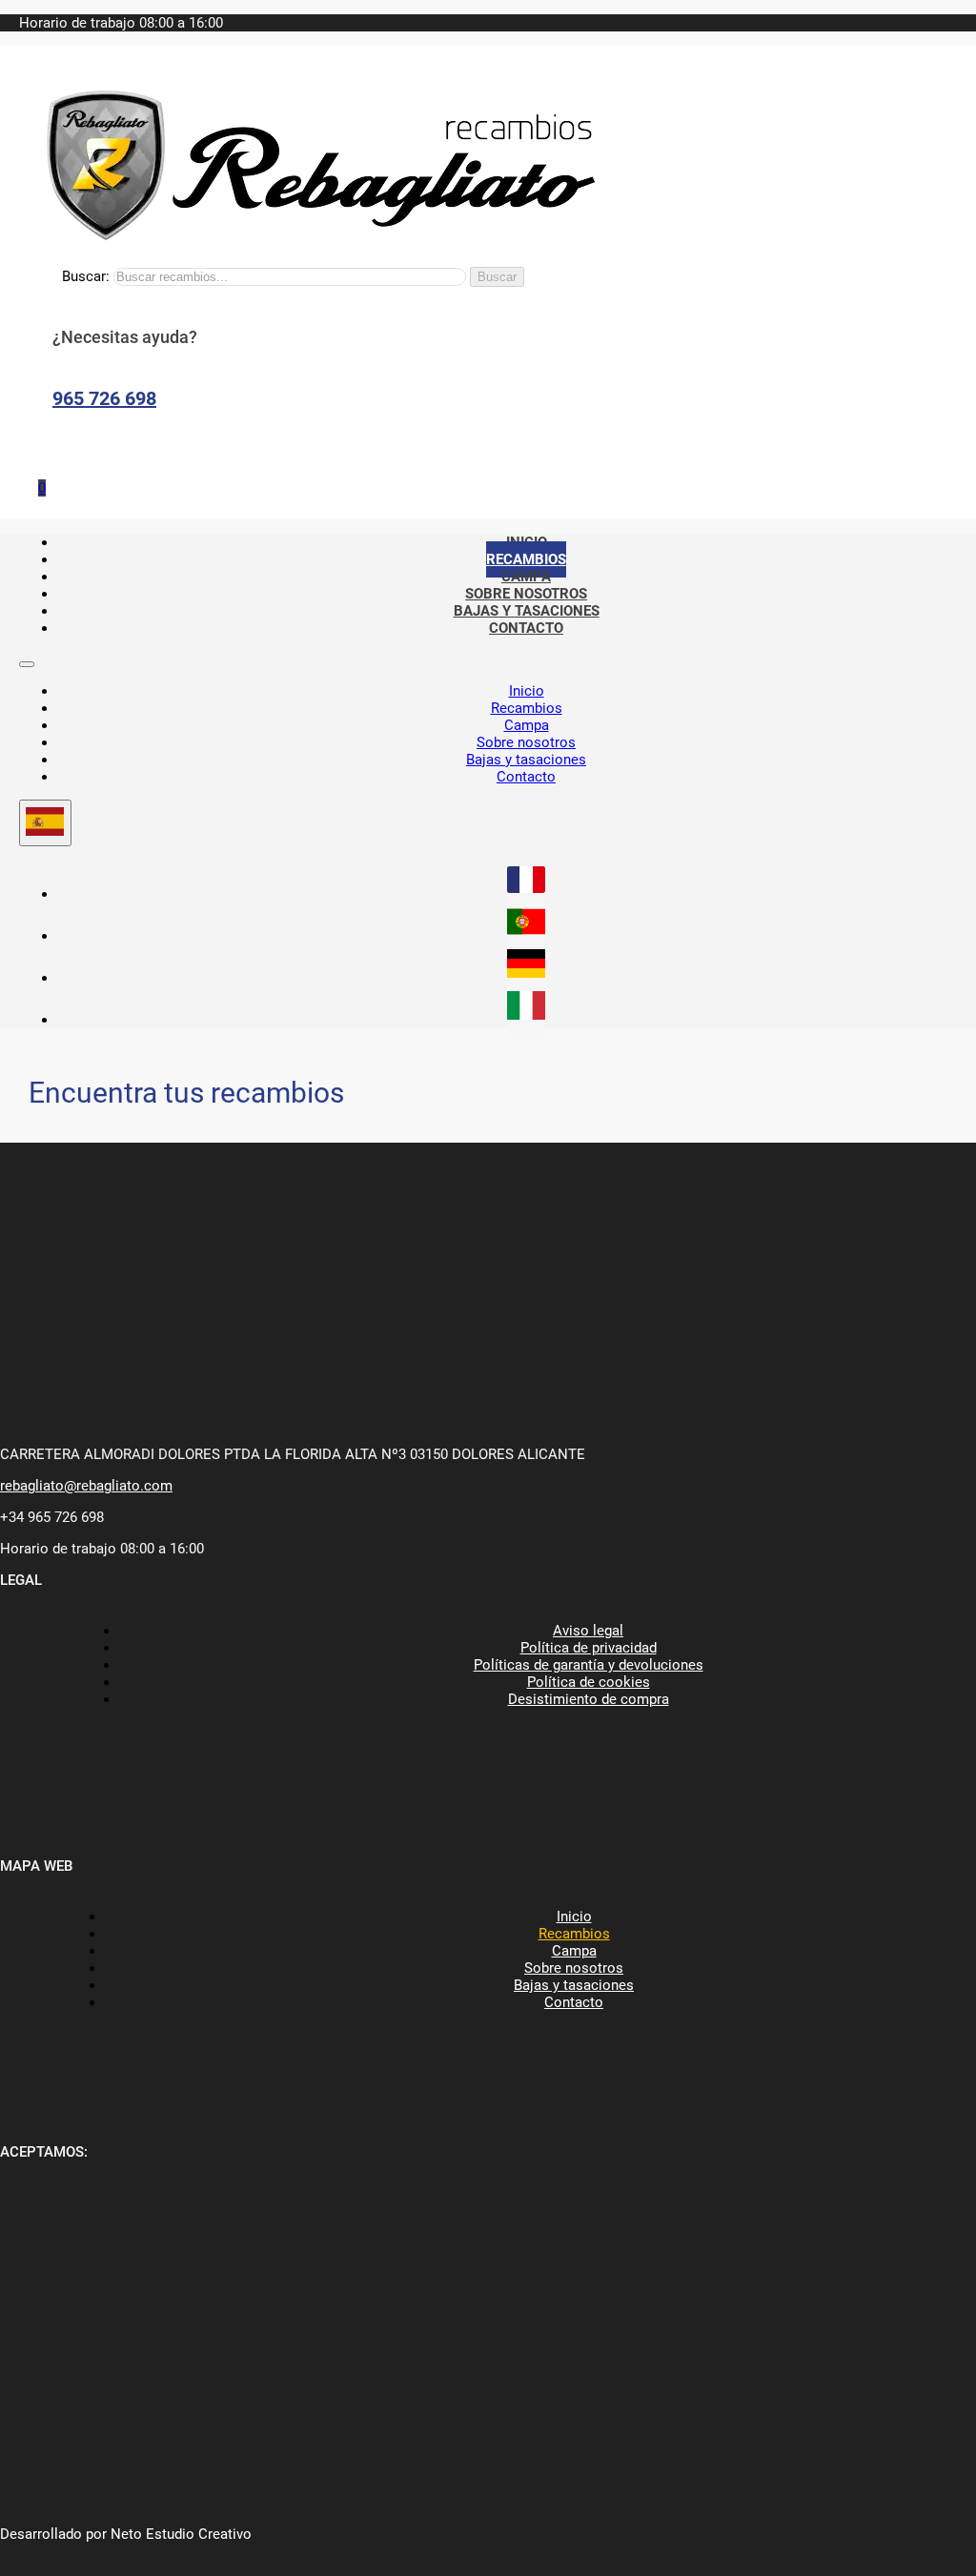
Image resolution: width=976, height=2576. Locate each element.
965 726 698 (104, 398)
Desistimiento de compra (589, 1699)
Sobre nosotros (526, 742)
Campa (527, 725)
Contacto (526, 628)
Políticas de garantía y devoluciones (589, 1665)
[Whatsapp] (48, 448)
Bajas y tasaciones (526, 760)
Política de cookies (589, 1682)
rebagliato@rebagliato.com (86, 1486)
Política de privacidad (589, 1648)
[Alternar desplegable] (45, 823)
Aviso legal (588, 1631)
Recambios (527, 708)
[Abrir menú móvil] (27, 664)
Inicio (527, 691)
